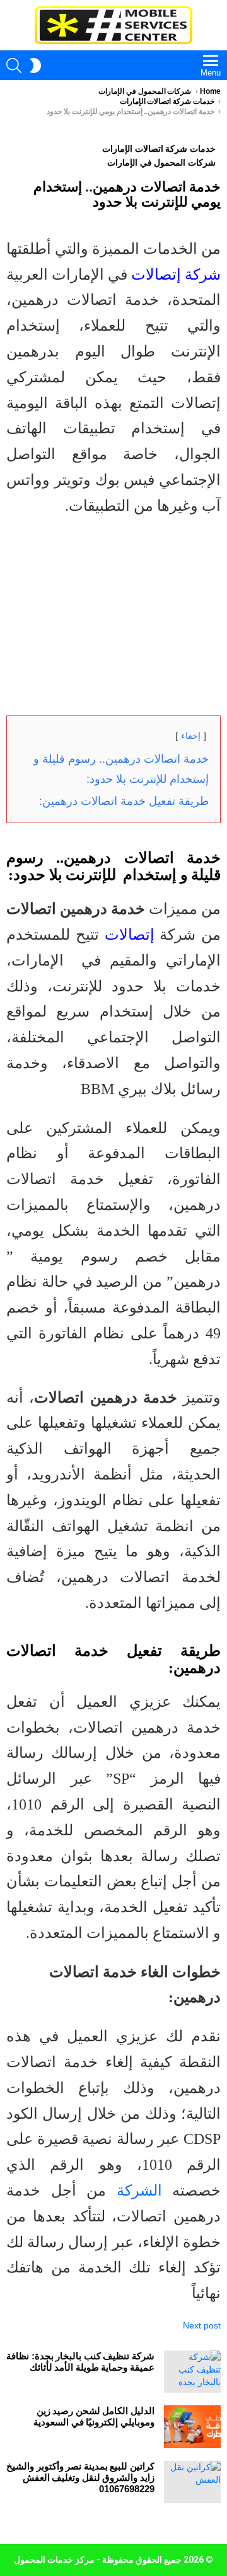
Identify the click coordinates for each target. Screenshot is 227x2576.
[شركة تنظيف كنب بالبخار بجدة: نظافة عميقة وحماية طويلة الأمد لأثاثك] (192, 2372)
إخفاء (191, 736)
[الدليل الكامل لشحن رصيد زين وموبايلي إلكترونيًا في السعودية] (192, 2427)
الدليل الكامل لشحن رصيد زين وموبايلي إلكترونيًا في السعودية (94, 2416)
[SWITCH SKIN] (35, 66)
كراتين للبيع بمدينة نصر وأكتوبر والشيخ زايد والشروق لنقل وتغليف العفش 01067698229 (80, 2477)
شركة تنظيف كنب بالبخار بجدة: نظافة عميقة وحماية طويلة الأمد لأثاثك (80, 2362)
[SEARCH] (14, 66)
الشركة (139, 2191)
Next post (202, 2325)
